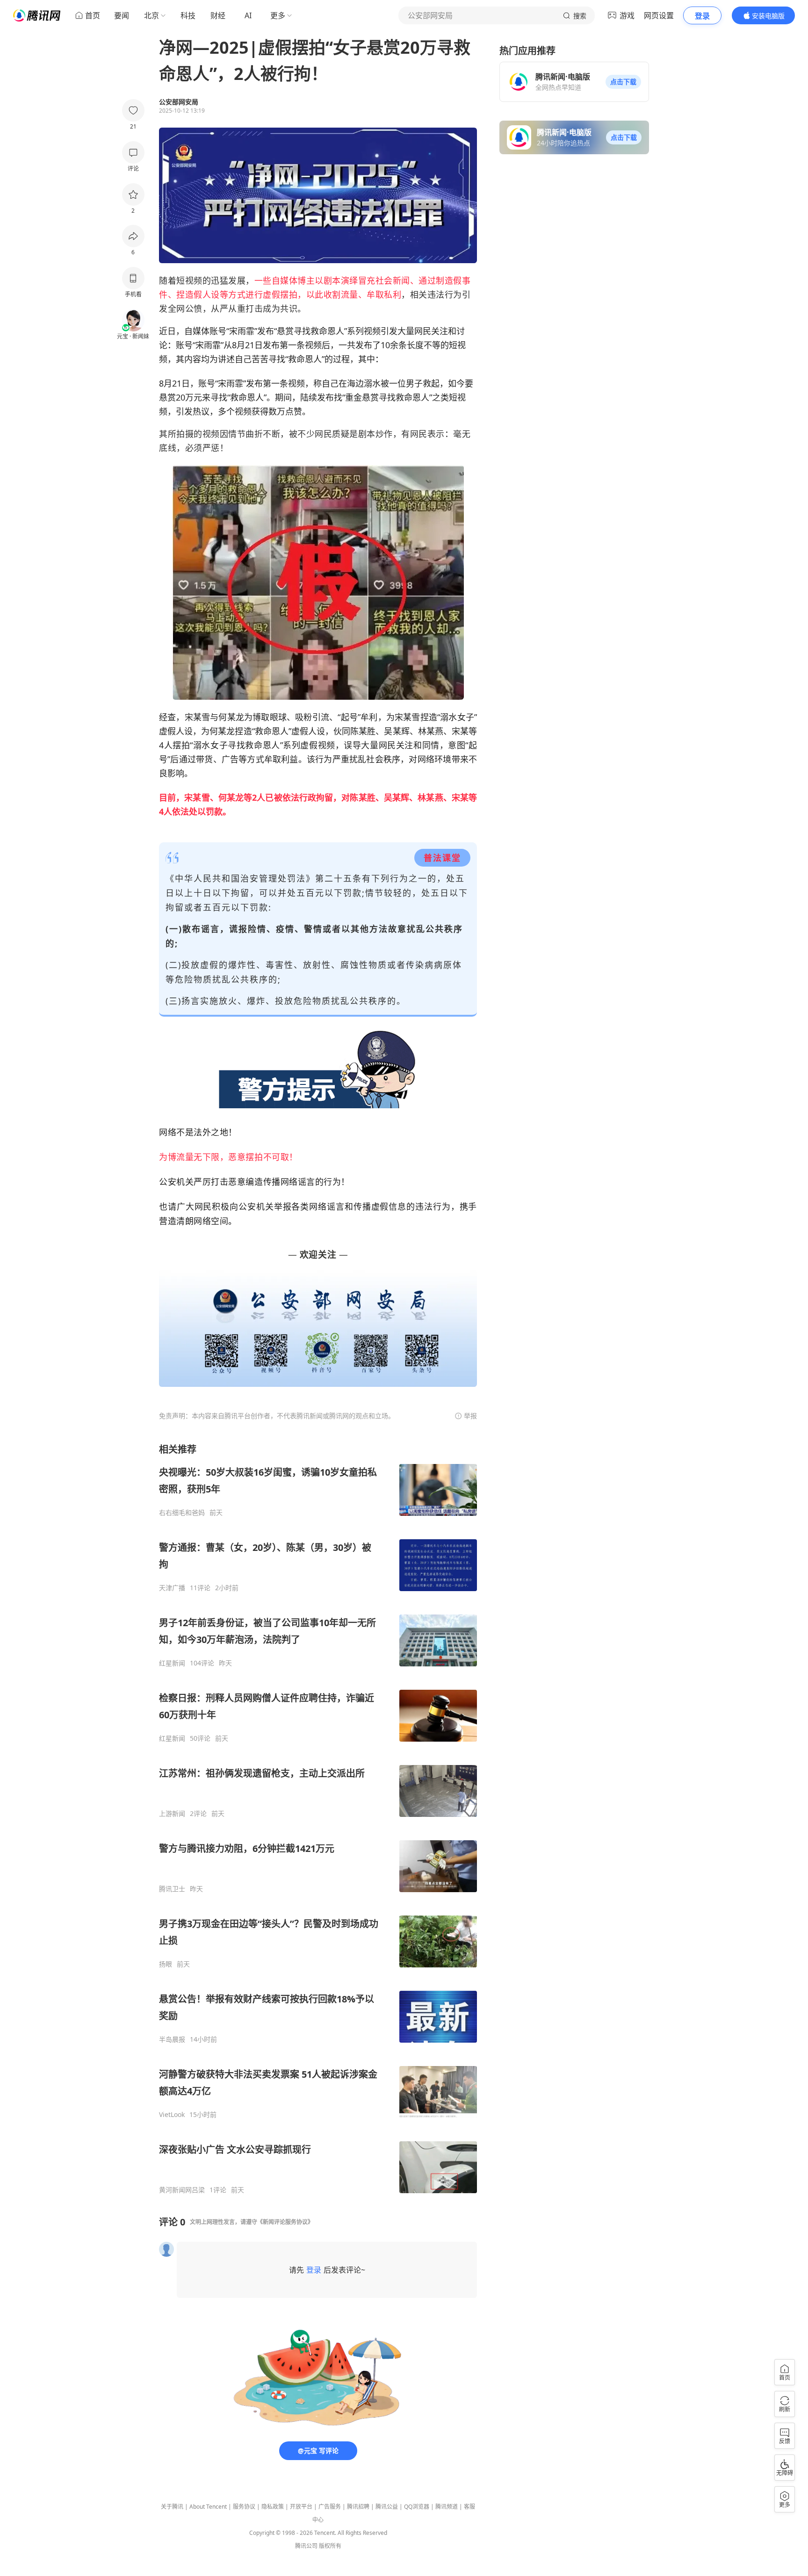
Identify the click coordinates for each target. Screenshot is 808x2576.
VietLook (172, 2115)
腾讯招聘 (358, 2507)
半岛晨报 (172, 2039)
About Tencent (208, 2507)
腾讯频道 (447, 2507)
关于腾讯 (172, 2507)
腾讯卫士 (172, 1889)
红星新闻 (172, 1663)
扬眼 (166, 1964)
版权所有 (330, 2546)
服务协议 (244, 2507)
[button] (623, 82)
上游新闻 (172, 1814)
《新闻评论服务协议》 (285, 2222)
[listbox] (318, 1819)
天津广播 (172, 1588)
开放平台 (301, 2507)
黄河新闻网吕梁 (182, 2190)
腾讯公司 (306, 2546)
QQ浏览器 (417, 2507)
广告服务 (330, 2507)
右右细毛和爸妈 (182, 1513)
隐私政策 (273, 2507)
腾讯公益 (387, 2507)
